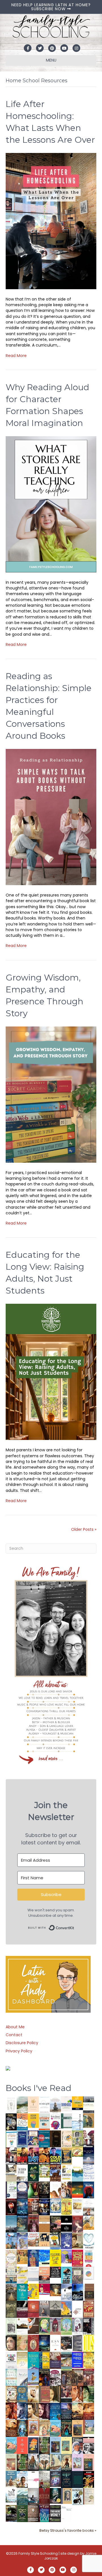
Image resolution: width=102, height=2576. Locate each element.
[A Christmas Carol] (66, 2343)
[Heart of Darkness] (77, 2479)
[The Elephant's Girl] (44, 2462)
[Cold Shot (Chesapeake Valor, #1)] (55, 2156)
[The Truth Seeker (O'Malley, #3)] (22, 2411)
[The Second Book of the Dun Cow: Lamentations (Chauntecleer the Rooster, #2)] (77, 2292)
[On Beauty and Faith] (89, 2273)
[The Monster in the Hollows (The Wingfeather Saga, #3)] (22, 2513)
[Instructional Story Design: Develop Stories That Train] (44, 2121)
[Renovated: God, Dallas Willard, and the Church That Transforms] (33, 2172)
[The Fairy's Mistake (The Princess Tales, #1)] (77, 2462)
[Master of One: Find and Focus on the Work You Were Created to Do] (11, 2258)
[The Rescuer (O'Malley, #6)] (77, 2394)
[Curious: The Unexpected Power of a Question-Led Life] (89, 2343)
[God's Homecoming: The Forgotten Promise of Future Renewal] (22, 2104)
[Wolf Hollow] (22, 2190)
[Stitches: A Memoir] (44, 2239)
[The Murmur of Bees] (89, 2360)
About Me (15, 2027)
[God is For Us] (11, 2104)
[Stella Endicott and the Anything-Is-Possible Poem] (55, 2428)
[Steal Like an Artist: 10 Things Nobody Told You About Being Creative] (55, 2272)
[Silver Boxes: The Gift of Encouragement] (66, 2241)
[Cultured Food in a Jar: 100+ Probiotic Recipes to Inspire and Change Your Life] (66, 2256)
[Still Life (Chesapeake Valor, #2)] (44, 2156)
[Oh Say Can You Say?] (33, 2291)
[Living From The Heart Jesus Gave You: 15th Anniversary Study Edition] (11, 2189)
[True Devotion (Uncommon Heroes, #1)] (11, 2156)
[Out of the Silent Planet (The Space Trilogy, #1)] (11, 2513)
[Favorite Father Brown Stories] (77, 2275)
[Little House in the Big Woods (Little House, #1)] (44, 2428)
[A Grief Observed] (22, 2121)
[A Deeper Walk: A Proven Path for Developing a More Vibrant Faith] (66, 2156)
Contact (14, 2035)
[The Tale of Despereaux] (89, 2496)
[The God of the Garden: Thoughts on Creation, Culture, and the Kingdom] (11, 2309)
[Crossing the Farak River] (33, 2445)
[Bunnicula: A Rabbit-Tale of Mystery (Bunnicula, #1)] (33, 2224)
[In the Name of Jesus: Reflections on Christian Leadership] (22, 2360)
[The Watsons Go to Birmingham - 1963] (55, 2378)
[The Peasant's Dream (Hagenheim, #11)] (33, 2462)
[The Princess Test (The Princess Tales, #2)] (89, 2464)
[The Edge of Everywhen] (22, 2428)
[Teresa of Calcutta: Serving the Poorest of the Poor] (77, 2445)
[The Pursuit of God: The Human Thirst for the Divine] (44, 2514)
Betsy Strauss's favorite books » (68, 2530)
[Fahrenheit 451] (89, 2479)
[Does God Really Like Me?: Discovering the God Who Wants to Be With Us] (89, 2156)
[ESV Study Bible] (55, 2342)
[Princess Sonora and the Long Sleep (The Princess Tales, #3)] (11, 2464)
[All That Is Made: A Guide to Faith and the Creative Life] (33, 2274)
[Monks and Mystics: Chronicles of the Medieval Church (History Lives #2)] (11, 2479)
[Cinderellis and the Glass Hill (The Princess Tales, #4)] (66, 2445)
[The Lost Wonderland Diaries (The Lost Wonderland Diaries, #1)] (55, 2479)
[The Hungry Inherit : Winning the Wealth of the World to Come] (55, 2224)
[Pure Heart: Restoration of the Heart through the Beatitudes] (89, 2241)
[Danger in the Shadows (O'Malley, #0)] (55, 2394)
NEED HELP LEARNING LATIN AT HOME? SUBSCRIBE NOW (51, 7)
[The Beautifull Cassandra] (66, 2224)
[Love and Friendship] (44, 2224)
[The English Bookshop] (11, 2275)
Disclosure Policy (22, 2043)
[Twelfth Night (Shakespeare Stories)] (66, 2326)
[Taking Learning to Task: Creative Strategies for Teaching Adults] (44, 2360)
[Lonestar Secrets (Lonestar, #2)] (89, 2411)
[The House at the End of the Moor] (44, 2479)
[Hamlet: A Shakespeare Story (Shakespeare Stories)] (55, 2326)
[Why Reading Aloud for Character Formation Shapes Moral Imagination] (51, 504)
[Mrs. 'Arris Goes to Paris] (33, 2258)
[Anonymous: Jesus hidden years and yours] (77, 2189)
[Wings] (11, 2241)
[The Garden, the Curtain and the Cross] (44, 2171)
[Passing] (66, 2394)
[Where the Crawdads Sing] (44, 2275)
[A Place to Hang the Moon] (77, 2139)
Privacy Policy (19, 2051)
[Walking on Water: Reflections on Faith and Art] (44, 2257)
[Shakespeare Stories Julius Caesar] (77, 2326)
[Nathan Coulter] (89, 2292)
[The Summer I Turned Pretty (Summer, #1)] (55, 2189)
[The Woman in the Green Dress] (44, 2445)
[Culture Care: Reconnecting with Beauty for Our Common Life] (77, 2343)
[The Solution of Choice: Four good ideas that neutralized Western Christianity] (22, 2172)
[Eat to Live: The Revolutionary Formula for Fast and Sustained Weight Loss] (89, 2258)
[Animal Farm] (33, 2480)
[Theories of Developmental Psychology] (55, 2105)
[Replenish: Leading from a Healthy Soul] (77, 2122)
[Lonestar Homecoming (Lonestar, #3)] (77, 2411)
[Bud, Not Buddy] (77, 2497)
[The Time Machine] (22, 2241)
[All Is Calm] (55, 2411)
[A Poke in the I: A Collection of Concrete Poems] (44, 2289)
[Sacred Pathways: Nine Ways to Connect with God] (11, 2292)
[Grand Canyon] (33, 2239)
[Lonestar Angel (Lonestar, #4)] (66, 2411)
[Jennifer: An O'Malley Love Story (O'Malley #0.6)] (33, 2394)
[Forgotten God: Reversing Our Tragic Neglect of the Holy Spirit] (33, 2326)
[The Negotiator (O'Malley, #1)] (44, 2411)
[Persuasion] (77, 2224)
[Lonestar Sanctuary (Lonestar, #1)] (11, 2428)
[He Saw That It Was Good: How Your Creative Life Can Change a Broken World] (66, 2275)
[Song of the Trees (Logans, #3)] (66, 2377)
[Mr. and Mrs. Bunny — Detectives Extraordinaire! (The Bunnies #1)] (55, 2205)
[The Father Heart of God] (33, 2207)
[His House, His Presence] (89, 2172)
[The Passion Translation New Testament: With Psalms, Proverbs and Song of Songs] (55, 2138)
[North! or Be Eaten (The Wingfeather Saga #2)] (66, 2428)
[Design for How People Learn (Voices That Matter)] (33, 2120)
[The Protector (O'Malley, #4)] (11, 2411)
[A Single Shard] (33, 2189)
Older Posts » (84, 1529)
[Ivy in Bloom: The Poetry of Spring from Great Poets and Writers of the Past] (11, 2495)
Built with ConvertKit (74, 1926)
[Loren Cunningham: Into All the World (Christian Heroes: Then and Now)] (89, 2309)
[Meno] (66, 2514)
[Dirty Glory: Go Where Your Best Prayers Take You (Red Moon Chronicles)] (89, 2189)
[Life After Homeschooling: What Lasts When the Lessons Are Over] (51, 221)
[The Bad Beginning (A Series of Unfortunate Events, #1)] (66, 2496)
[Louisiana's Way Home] (22, 2342)
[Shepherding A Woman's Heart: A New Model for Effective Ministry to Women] (33, 2309)
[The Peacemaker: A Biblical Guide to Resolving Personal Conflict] (11, 2377)
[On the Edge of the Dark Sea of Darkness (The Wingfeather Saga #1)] (66, 2462)
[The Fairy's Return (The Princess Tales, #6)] (77, 2429)
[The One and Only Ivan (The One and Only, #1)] (55, 2495)
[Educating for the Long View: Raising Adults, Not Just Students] (51, 1372)
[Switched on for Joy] (33, 2138)
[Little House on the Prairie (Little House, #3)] (33, 2428)
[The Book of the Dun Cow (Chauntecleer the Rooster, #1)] (66, 2309)
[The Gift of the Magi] (33, 2344)
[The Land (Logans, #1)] (89, 2377)
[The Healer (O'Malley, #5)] (89, 2394)
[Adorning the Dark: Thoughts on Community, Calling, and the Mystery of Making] (66, 2479)
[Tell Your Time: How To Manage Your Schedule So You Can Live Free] (22, 2292)
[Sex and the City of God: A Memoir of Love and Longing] (89, 2207)
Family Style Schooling (39, 2553)
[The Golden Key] (11, 2326)
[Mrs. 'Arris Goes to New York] (22, 2256)
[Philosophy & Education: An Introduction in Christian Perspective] (66, 2121)
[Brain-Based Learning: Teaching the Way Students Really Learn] (55, 2121)
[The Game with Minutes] (44, 2189)
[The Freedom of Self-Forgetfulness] (33, 2514)
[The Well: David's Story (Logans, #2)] (77, 2377)
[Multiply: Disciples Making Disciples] (77, 2309)
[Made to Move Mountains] (22, 2496)
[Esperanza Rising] (33, 2377)
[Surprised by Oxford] (11, 2224)
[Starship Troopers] (89, 2327)
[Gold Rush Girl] (55, 2462)
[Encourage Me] (22, 2224)
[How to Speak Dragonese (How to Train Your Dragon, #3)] (11, 2394)
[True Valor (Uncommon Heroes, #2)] (89, 2139)
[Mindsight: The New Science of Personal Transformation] (44, 2105)
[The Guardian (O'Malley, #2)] (33, 2411)
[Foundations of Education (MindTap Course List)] (89, 2120)
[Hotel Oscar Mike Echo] (66, 2190)
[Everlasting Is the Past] (55, 2309)
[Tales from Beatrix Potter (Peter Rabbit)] (77, 2206)
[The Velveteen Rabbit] (66, 2206)
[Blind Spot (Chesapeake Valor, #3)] (33, 2156)
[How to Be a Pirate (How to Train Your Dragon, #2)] (22, 2394)
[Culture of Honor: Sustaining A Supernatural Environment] (44, 2206)
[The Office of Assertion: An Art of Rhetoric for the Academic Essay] (55, 2360)
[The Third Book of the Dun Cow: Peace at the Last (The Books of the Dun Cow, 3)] (66, 2292)
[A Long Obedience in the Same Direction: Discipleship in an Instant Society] (22, 2326)
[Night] (89, 2104)
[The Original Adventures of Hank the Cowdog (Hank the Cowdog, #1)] (55, 2173)
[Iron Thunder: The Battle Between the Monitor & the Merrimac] (77, 2240)
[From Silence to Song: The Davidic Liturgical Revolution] (22, 2139)
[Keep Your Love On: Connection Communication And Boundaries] (11, 2206)
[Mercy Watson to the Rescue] (89, 2427)
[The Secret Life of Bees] (55, 2241)
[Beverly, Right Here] (11, 2342)
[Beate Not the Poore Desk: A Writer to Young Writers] (22, 2309)
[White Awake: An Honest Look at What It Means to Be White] (22, 2377)
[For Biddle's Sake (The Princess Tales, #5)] (55, 2446)
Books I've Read (39, 2088)
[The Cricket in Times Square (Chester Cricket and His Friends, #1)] (11, 2122)
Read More (16, 356)
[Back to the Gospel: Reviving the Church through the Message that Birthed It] (77, 2173)
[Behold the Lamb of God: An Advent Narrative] (44, 2343)
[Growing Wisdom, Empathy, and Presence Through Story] (51, 1094)
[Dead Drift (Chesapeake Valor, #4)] (22, 2156)
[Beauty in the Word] (66, 2360)
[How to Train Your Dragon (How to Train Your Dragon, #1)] (44, 2394)
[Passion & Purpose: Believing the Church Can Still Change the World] (44, 2139)
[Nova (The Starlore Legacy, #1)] (22, 2207)
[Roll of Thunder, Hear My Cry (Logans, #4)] (44, 2378)
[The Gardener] (89, 2222)
